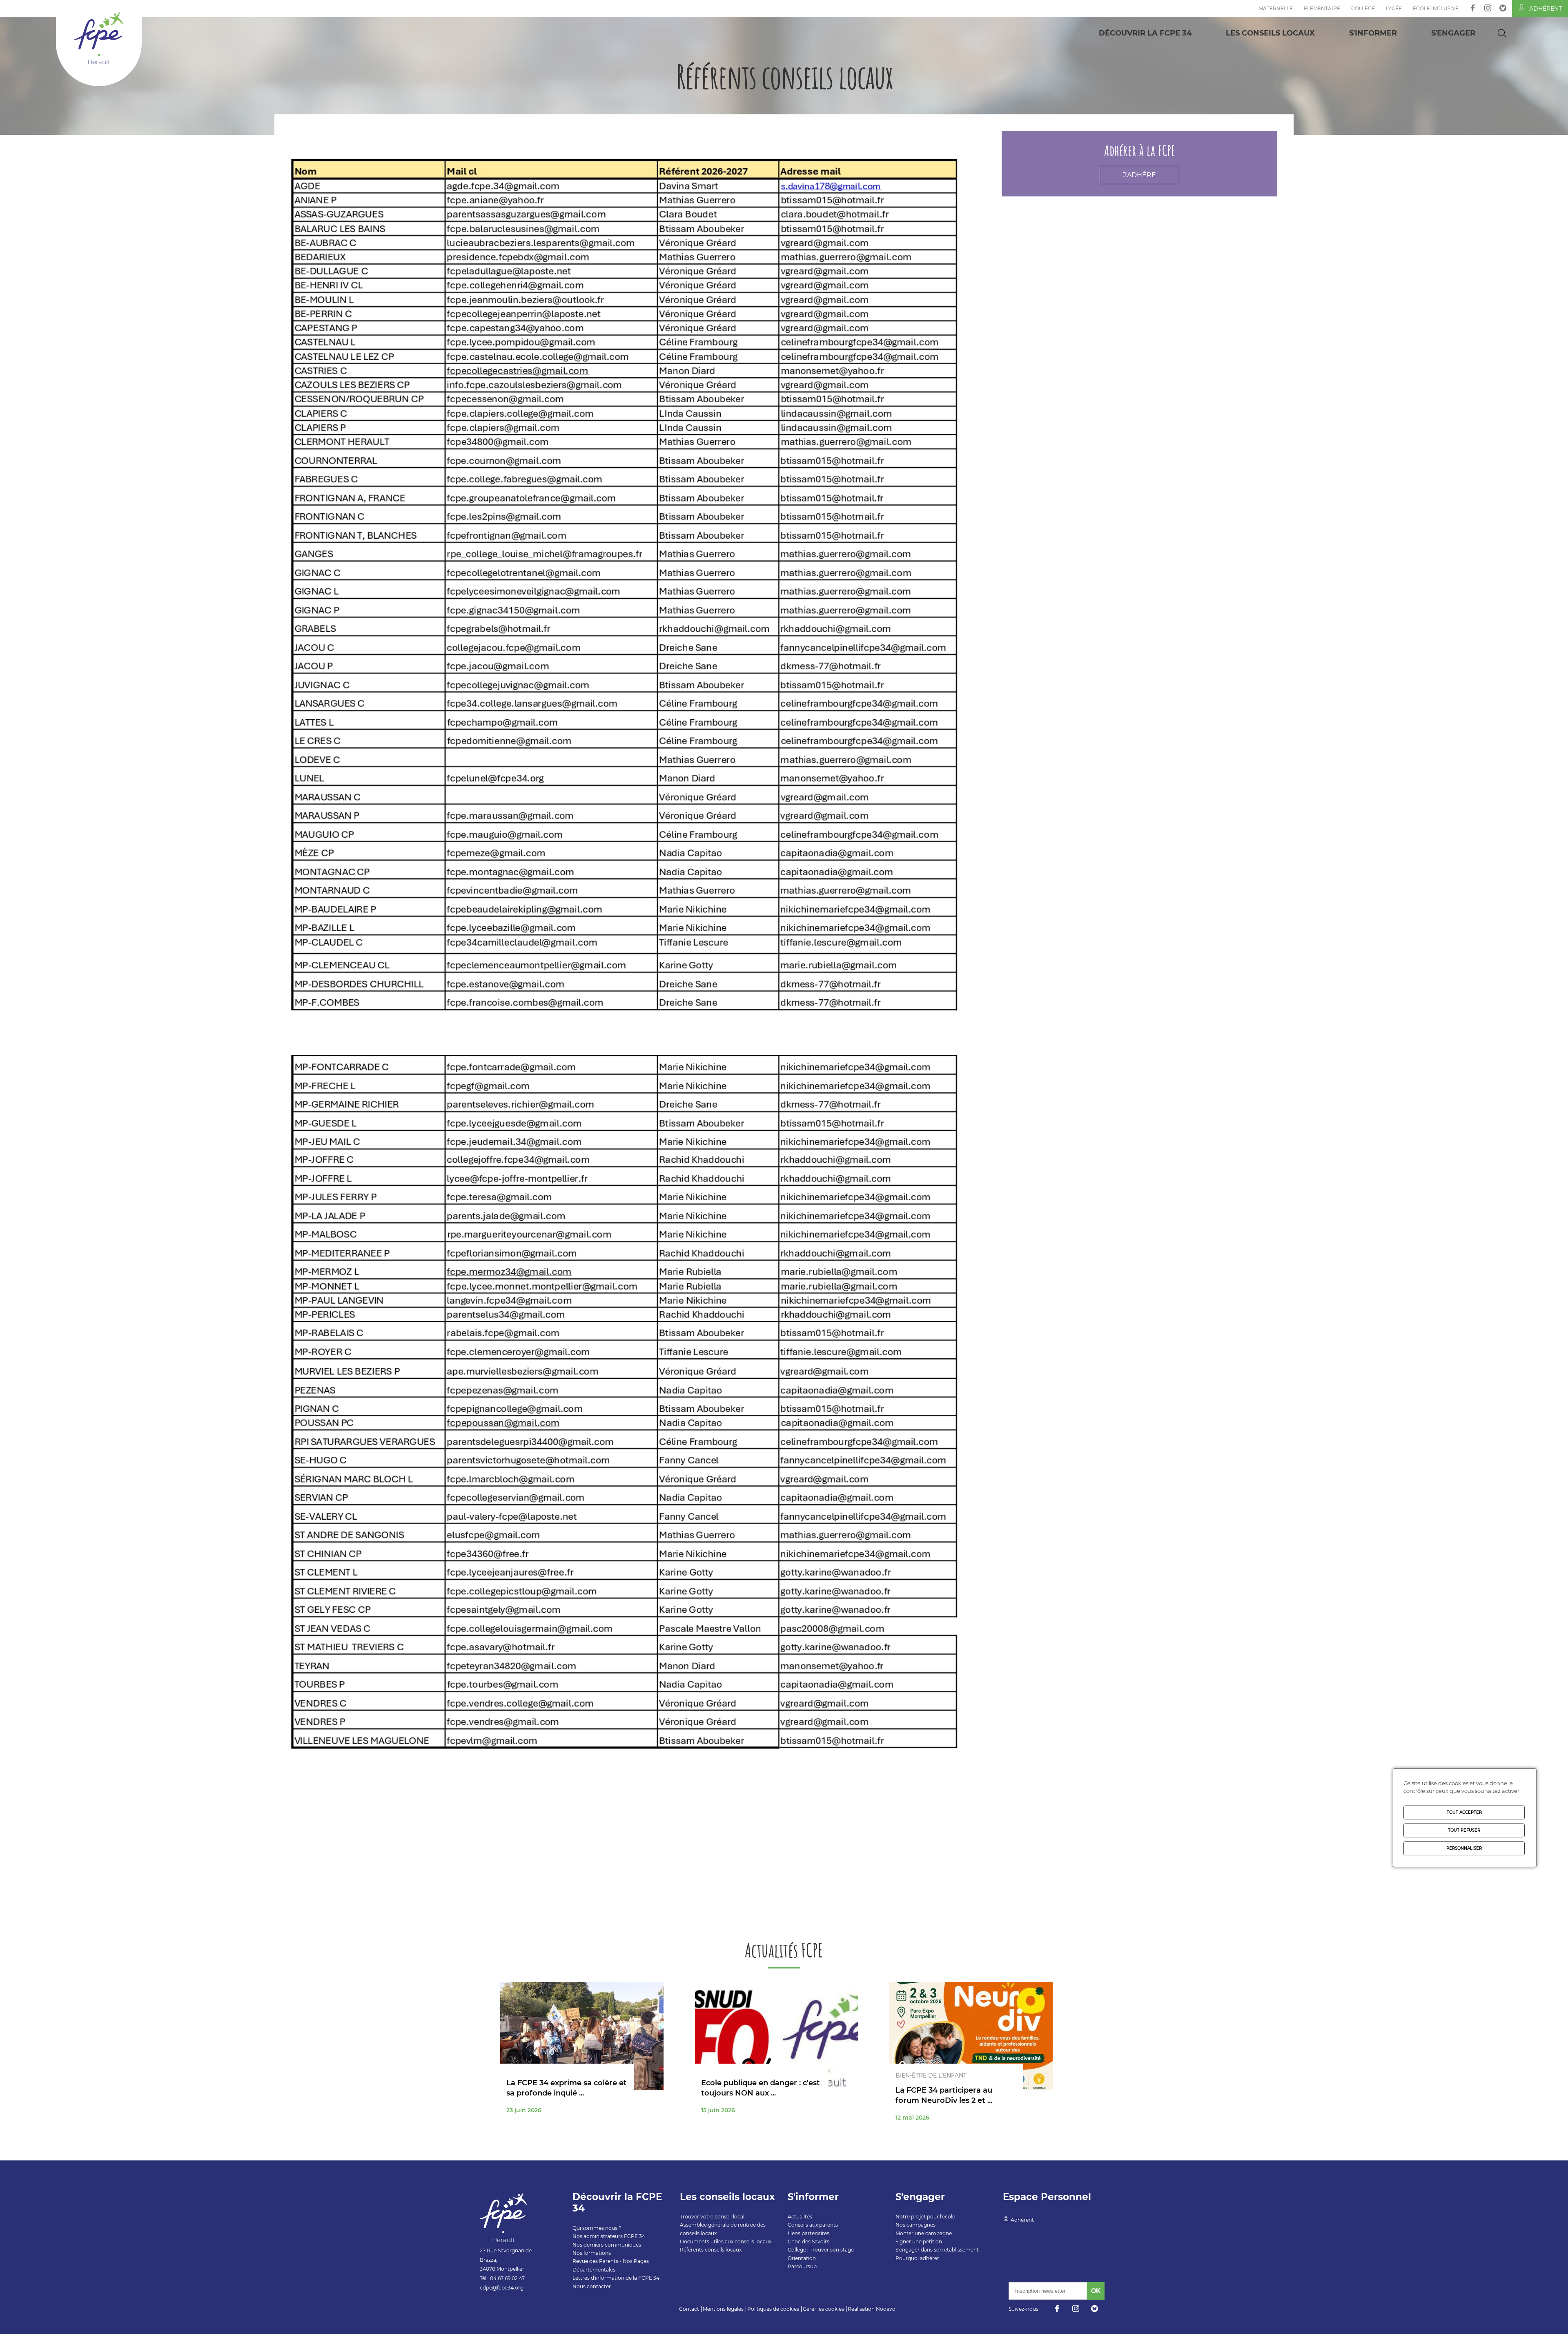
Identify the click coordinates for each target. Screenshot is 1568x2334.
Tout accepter (1464, 1812)
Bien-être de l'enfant (931, 2075)
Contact (689, 2309)
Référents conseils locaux (711, 2250)
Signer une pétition (919, 2241)
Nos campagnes (915, 2225)
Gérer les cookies (823, 2309)
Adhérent (1546, 9)
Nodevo (886, 2309)
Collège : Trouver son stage (821, 2250)
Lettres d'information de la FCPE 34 (616, 2278)
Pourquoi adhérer (917, 2258)
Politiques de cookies (773, 2309)
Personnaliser (1464, 1848)
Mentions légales (723, 2309)
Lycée (1394, 8)
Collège (1363, 8)
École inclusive (1436, 8)
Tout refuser (1464, 1830)
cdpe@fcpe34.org (502, 2288)
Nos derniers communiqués (607, 2245)
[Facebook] (1473, 8)
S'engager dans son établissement (937, 2250)
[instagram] (1488, 8)
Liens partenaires (808, 2233)
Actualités (800, 2217)
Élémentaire (1322, 8)
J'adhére (1139, 175)
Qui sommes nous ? (597, 2228)
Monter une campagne (924, 2233)
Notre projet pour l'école (925, 2217)
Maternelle (1276, 8)
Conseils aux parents (813, 2225)
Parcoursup (802, 2266)
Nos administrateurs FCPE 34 (609, 2236)
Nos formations (592, 2253)
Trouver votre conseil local (712, 2217)
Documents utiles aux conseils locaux (726, 2241)
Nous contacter (592, 2286)
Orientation (802, 2258)
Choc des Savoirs (808, 2241)
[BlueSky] (1503, 8)
